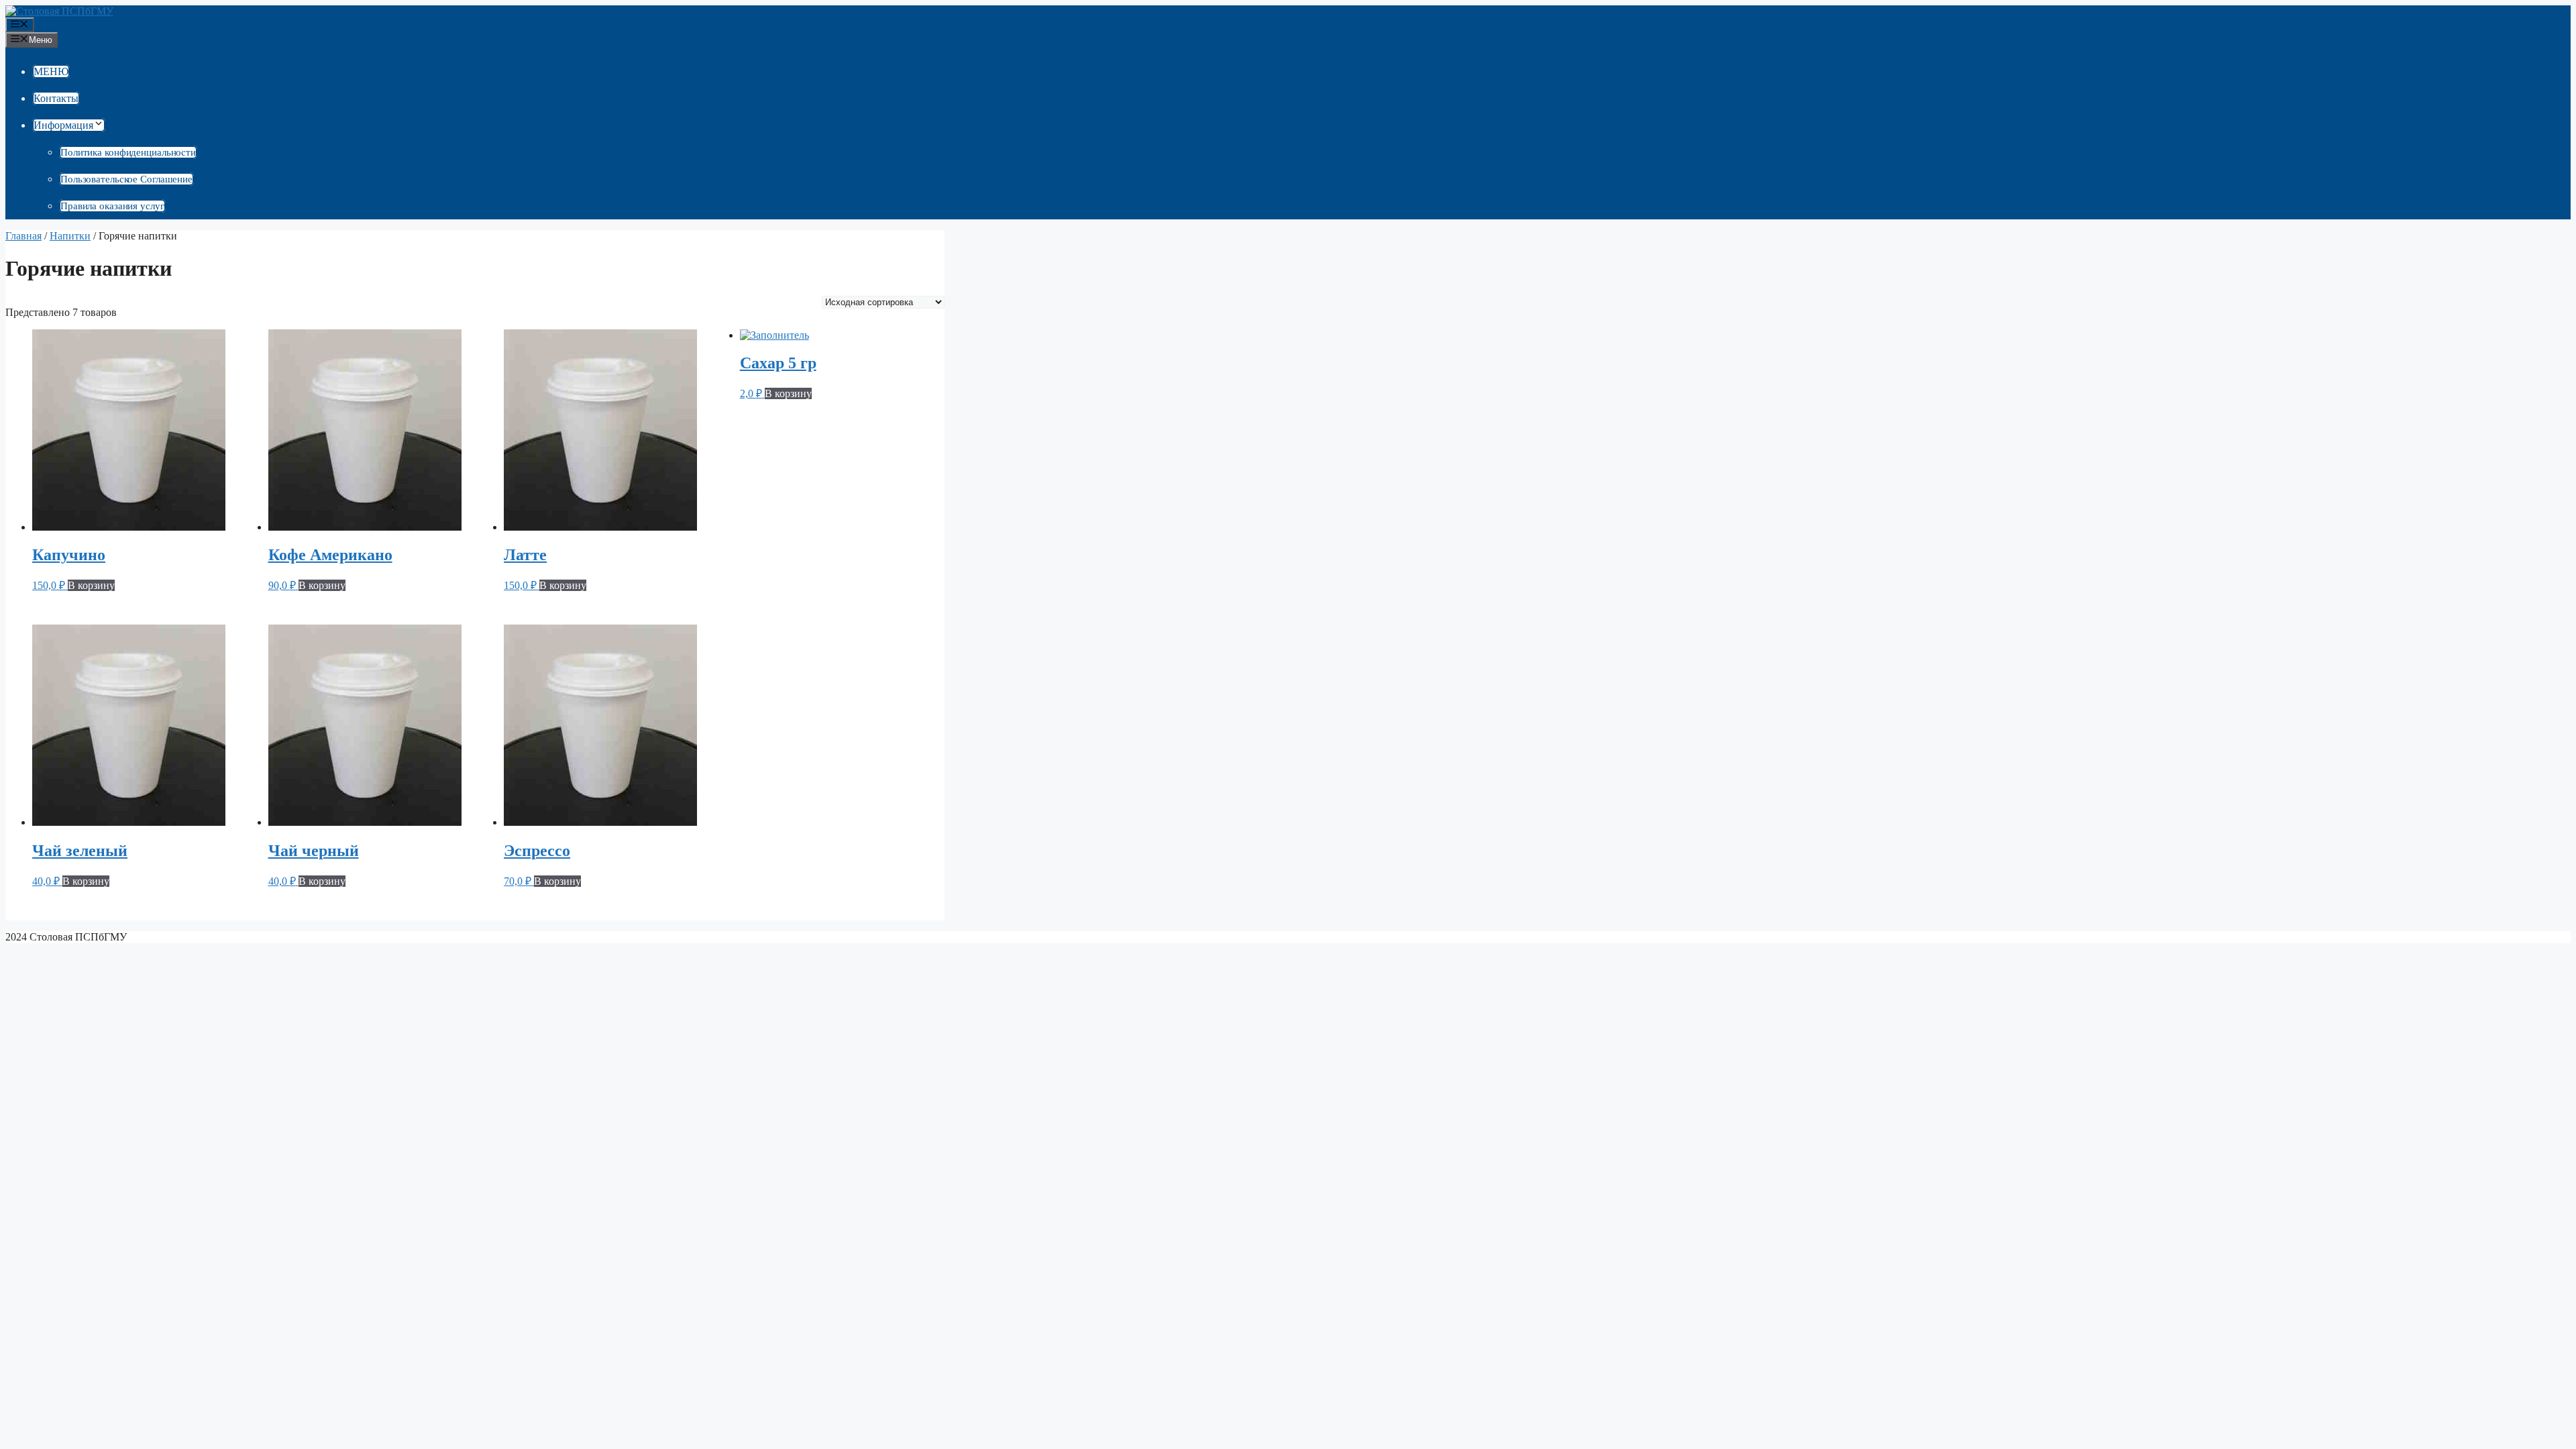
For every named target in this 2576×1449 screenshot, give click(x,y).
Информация (63, 125)
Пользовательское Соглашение (126, 179)
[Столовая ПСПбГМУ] (59, 11)
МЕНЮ (51, 71)
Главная (23, 236)
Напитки (70, 236)
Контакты (56, 98)
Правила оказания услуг (112, 206)
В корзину (91, 585)
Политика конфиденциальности (128, 152)
